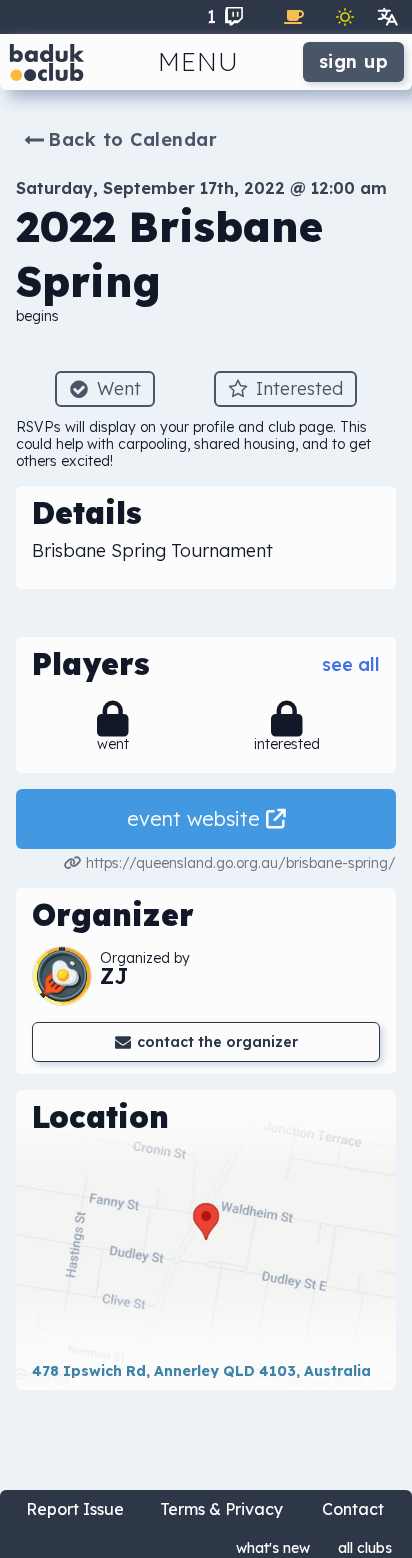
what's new (273, 1548)
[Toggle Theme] (345, 17)
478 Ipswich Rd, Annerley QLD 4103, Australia (201, 1371)
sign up (354, 61)
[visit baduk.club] (47, 62)
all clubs (365, 1548)
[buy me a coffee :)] (294, 17)
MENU (198, 61)
